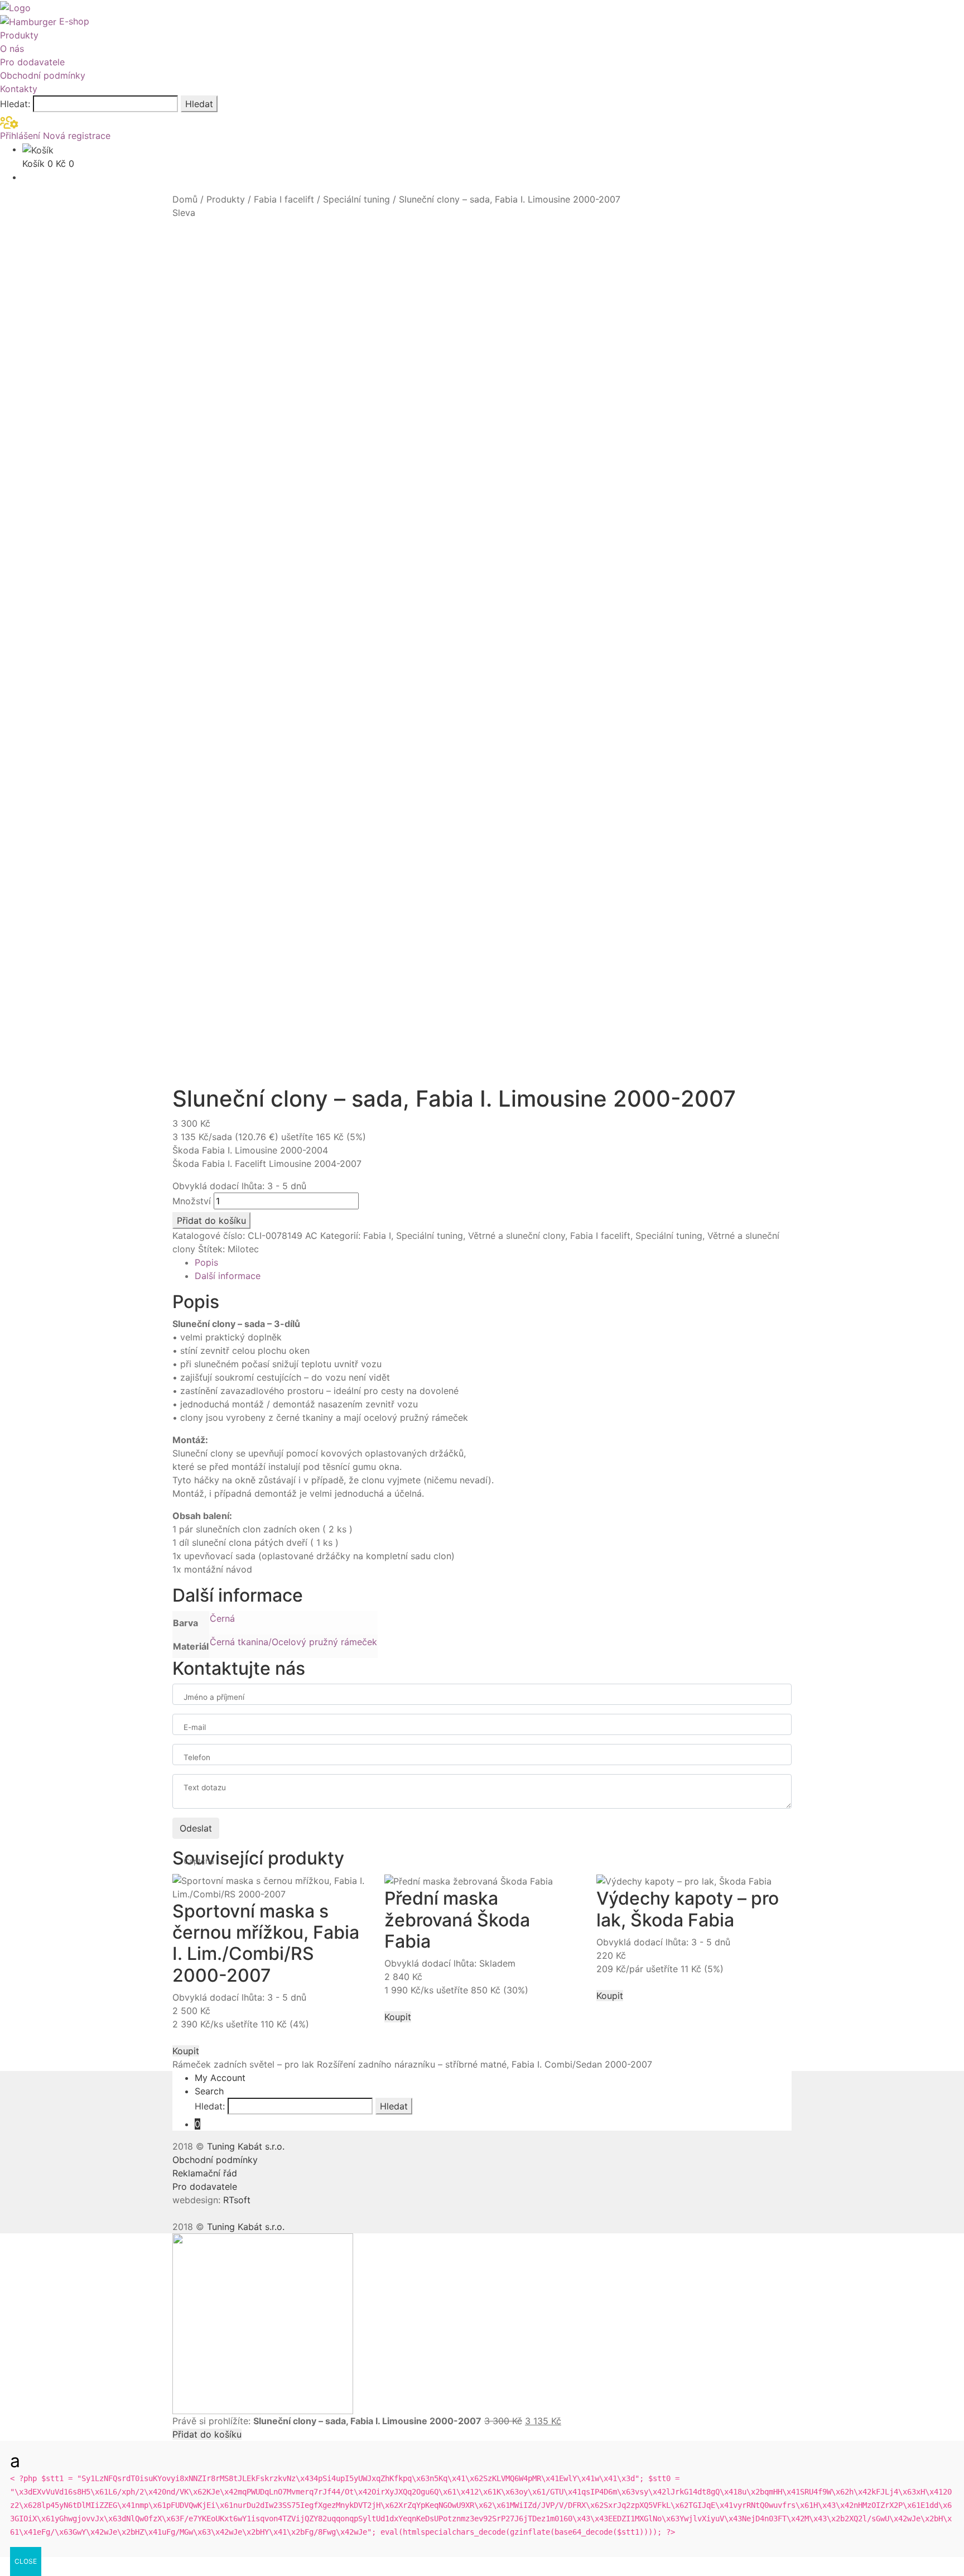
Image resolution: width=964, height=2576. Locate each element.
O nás (12, 49)
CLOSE (26, 2561)
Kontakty (19, 89)
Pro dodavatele (32, 62)
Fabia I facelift (284, 199)
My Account (220, 2078)
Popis (206, 1262)
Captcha (199, 1861)
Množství (192, 1201)
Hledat (199, 104)
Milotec (243, 1249)
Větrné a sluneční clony (517, 1236)
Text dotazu (205, 1787)
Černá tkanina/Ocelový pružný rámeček (293, 1642)
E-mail (195, 1727)
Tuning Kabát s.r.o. (246, 2146)
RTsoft (237, 2200)
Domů (185, 199)
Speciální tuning (356, 199)
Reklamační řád (205, 2173)
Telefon (197, 1757)
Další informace (228, 1276)
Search (209, 2091)
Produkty (19, 35)
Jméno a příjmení (214, 1697)
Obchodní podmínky (43, 75)
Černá (222, 1618)
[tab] (493, 1262)
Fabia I (377, 1236)
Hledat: (15, 104)
